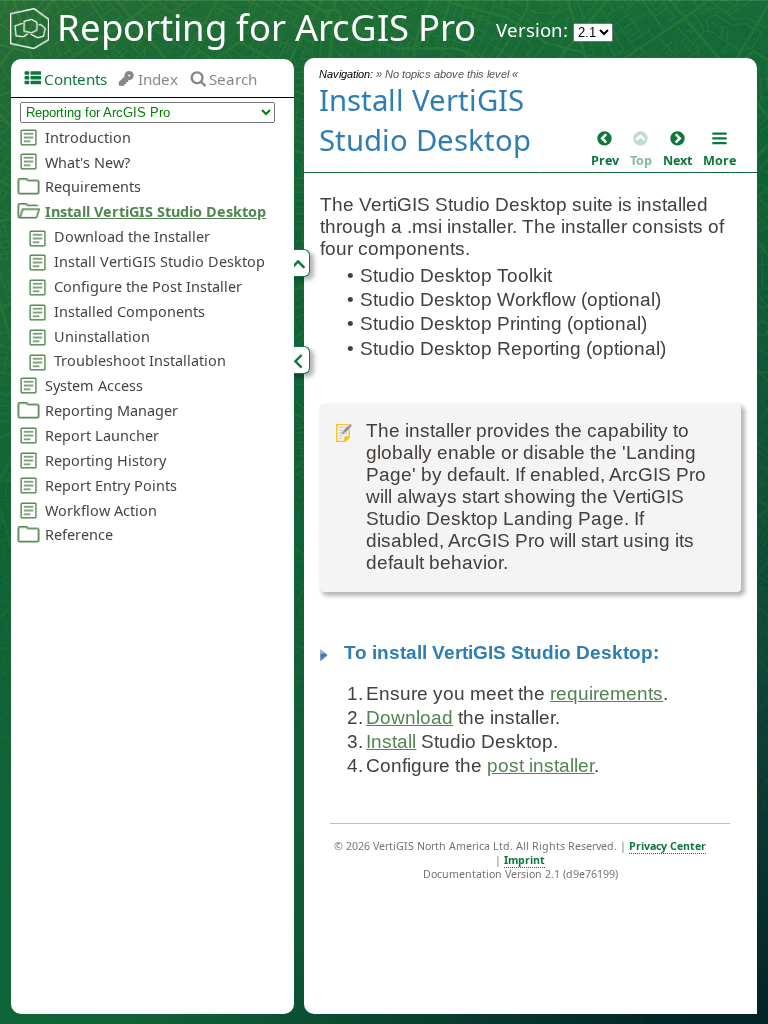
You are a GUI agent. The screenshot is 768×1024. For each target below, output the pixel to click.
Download (409, 717)
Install (391, 741)
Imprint (524, 860)
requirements (606, 693)
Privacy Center (667, 846)
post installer (540, 765)
